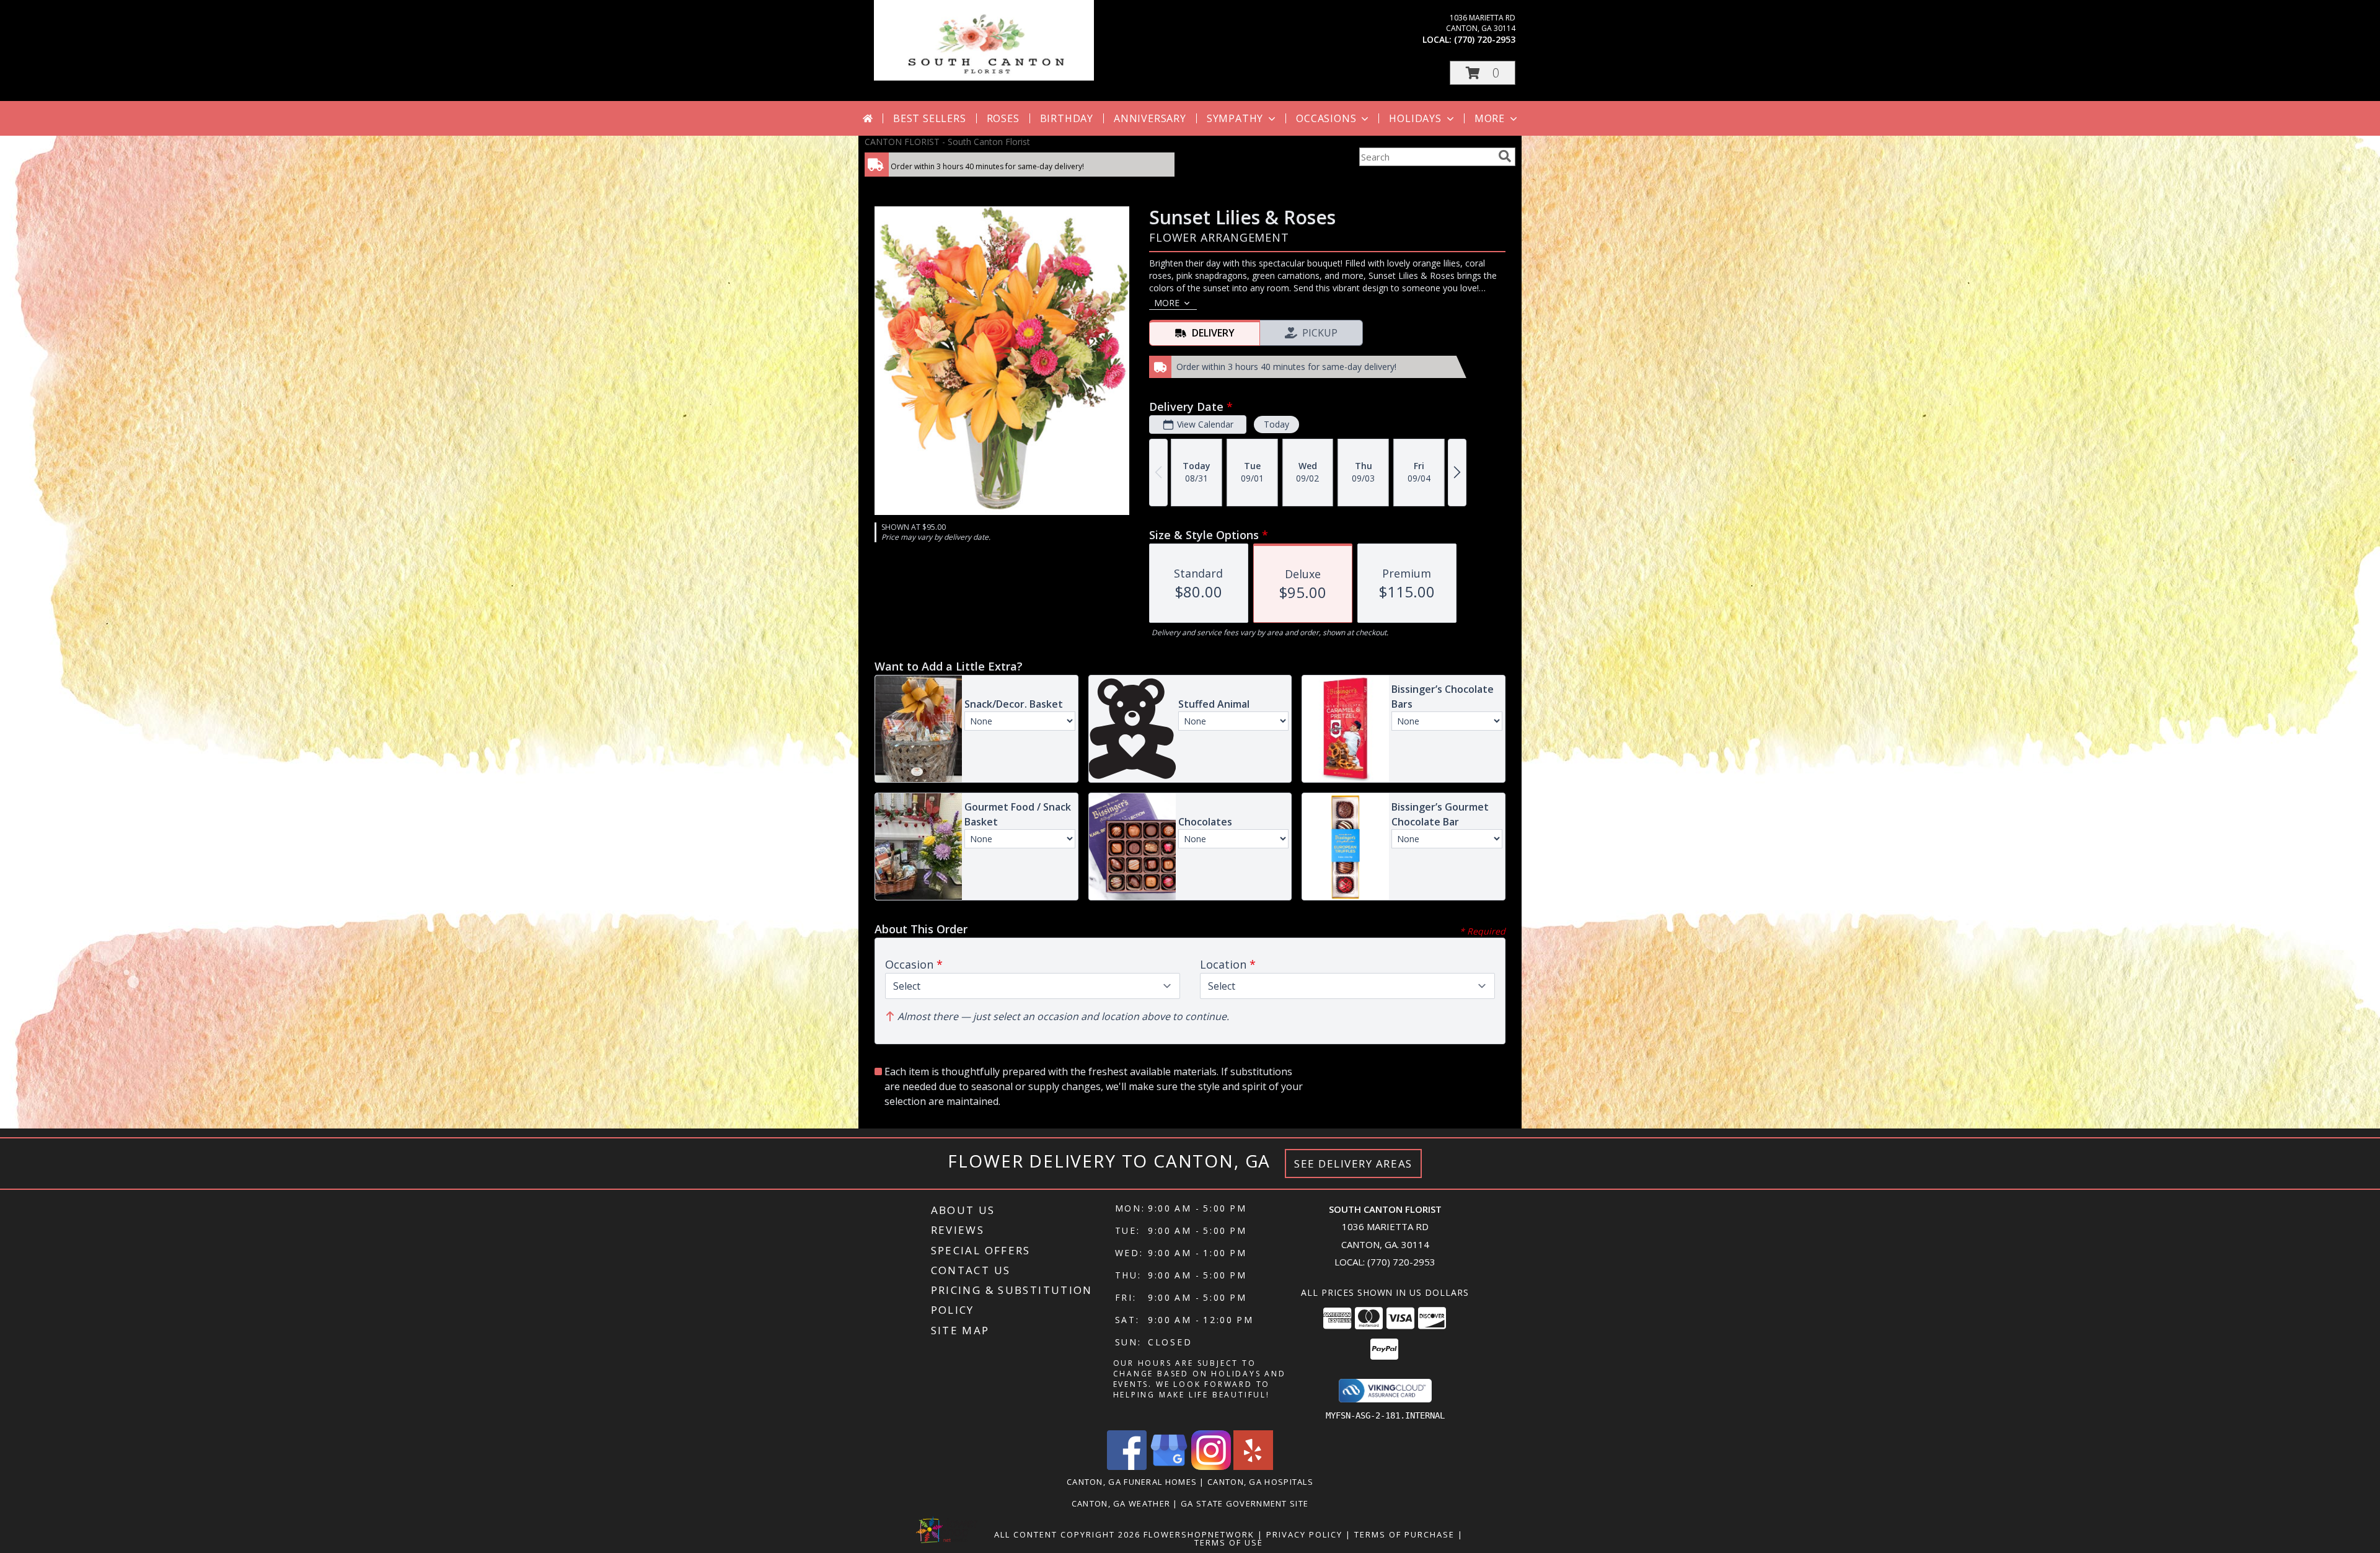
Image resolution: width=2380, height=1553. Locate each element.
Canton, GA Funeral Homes (1132, 1482)
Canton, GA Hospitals (1260, 1482)
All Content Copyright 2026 (1067, 1534)
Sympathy (1235, 118)
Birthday (1067, 118)
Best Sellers (930, 118)
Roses (1003, 118)
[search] (1505, 156)
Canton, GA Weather (1121, 1503)
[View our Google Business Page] (1169, 1467)
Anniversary (1150, 118)
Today (1276, 424)
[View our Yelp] (1253, 1467)
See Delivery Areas (1353, 1164)
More (1490, 118)
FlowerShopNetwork (1199, 1534)
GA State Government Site (1245, 1503)
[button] (1483, 73)
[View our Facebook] (1127, 1467)
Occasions (1326, 118)
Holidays (1415, 118)
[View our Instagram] (1211, 1467)
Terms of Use (1229, 1542)
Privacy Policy (1304, 1534)
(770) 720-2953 (1485, 39)
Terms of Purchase (1404, 1534)
